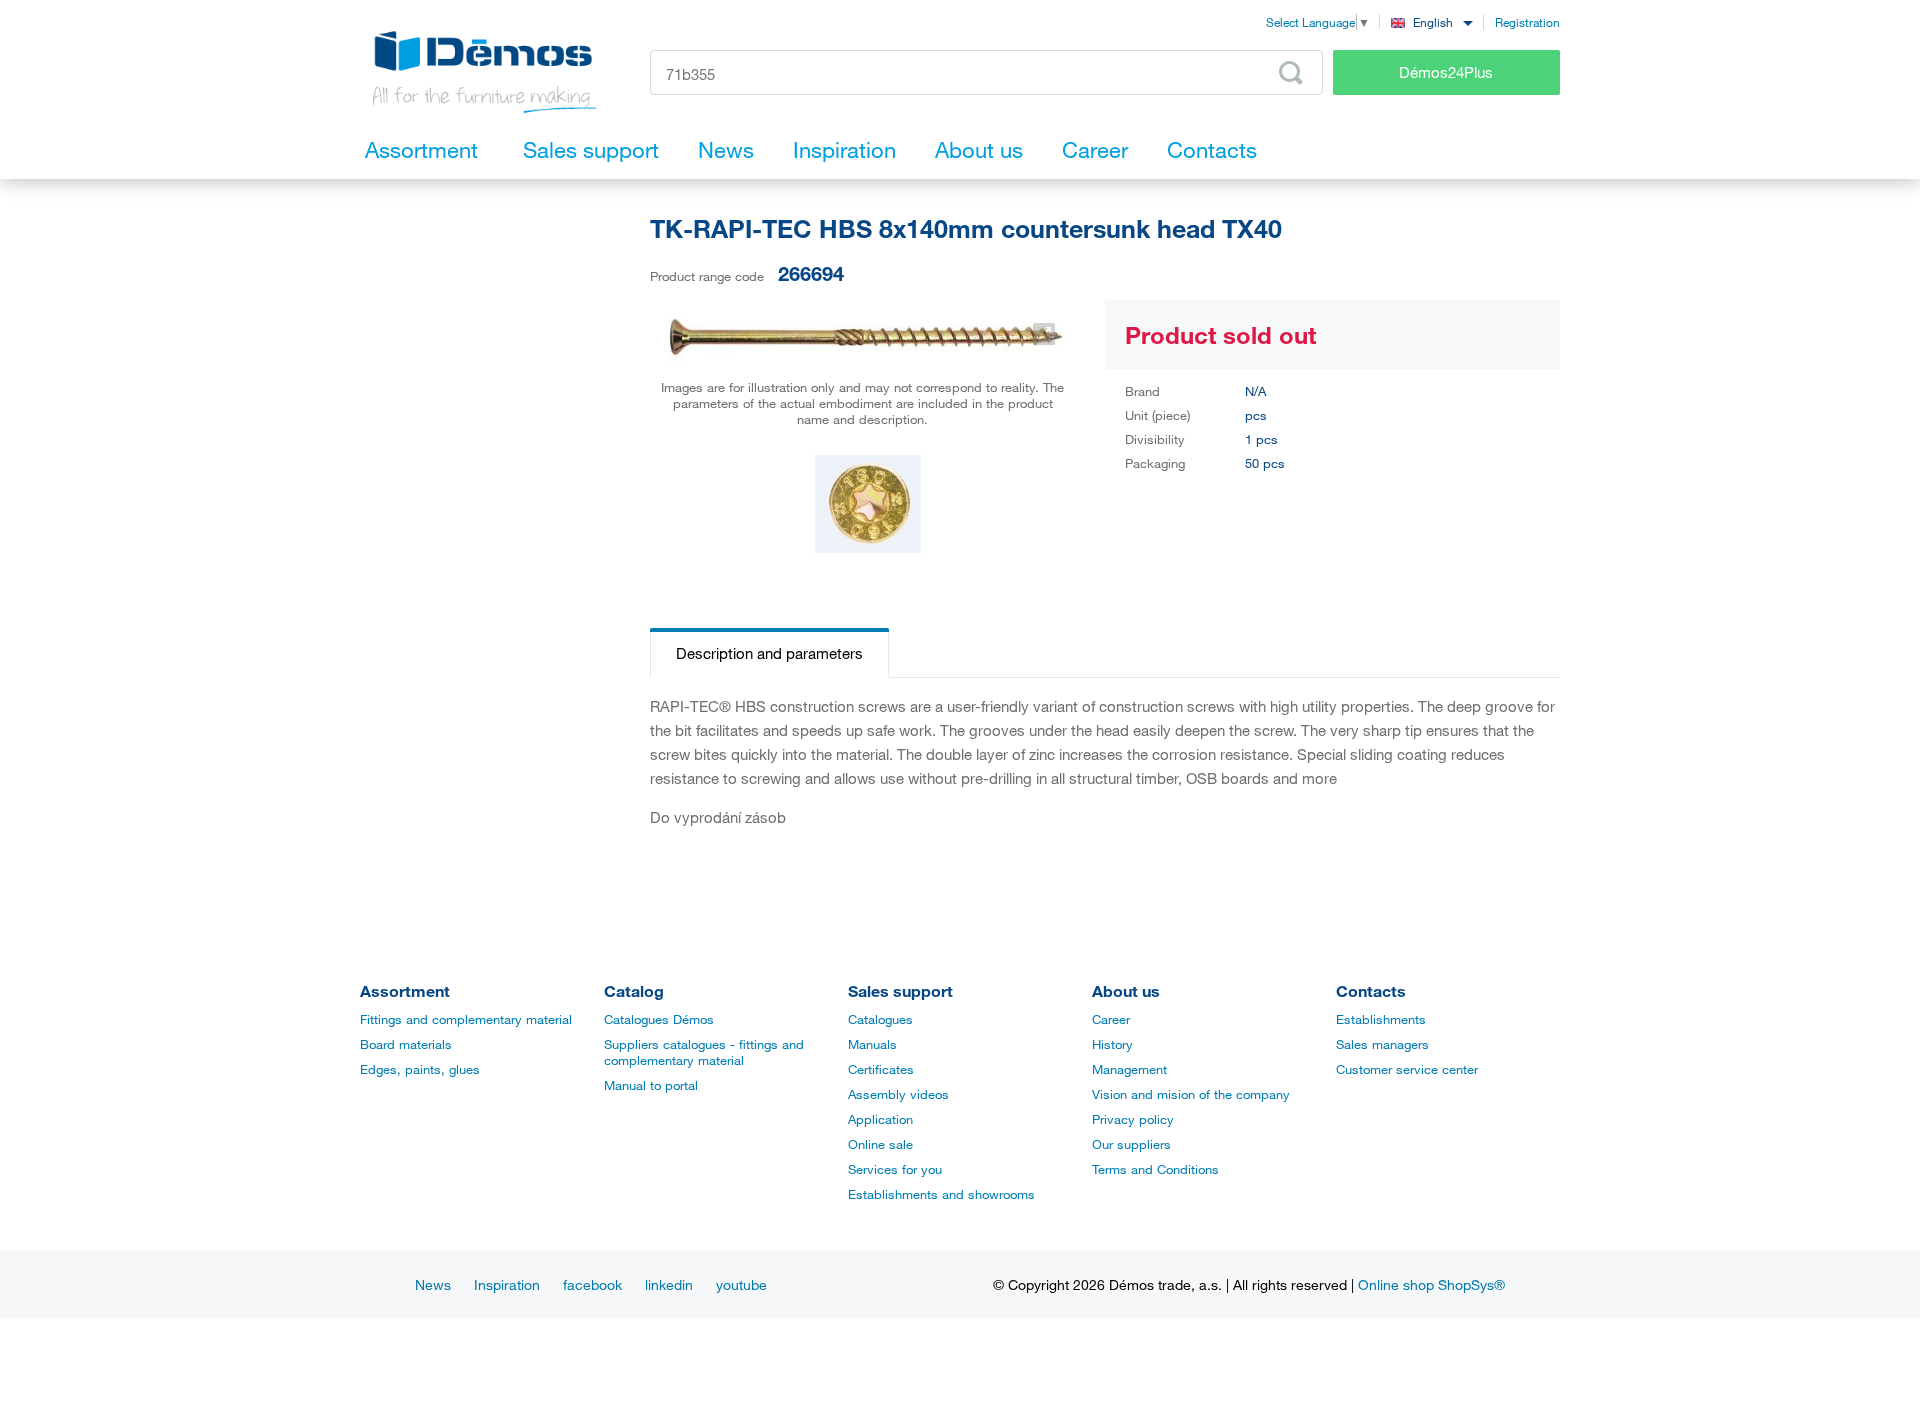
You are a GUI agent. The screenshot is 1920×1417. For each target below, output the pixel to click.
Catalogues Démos (659, 1019)
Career (1111, 1019)
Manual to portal (651, 1085)
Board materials (406, 1044)
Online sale (880, 1144)
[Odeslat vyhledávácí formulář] (1291, 73)
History (1112, 1044)
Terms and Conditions (1155, 1169)
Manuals (872, 1044)
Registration (1527, 22)
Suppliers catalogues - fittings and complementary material (704, 1052)
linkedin (669, 1284)
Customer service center (1407, 1069)
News (433, 1284)
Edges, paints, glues (420, 1069)
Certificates (881, 1069)
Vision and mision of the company (1191, 1094)
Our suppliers (1131, 1144)
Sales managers (1382, 1044)
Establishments (1381, 1019)
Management (1129, 1069)
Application (880, 1119)
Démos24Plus (1446, 72)
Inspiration (507, 1284)
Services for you (895, 1169)
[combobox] (1431, 21)
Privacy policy (1133, 1119)
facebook (592, 1284)
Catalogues (880, 1019)
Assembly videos (898, 1094)
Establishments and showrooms (941, 1194)
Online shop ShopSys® (1431, 1284)
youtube (741, 1284)
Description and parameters (769, 653)
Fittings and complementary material (466, 1019)
